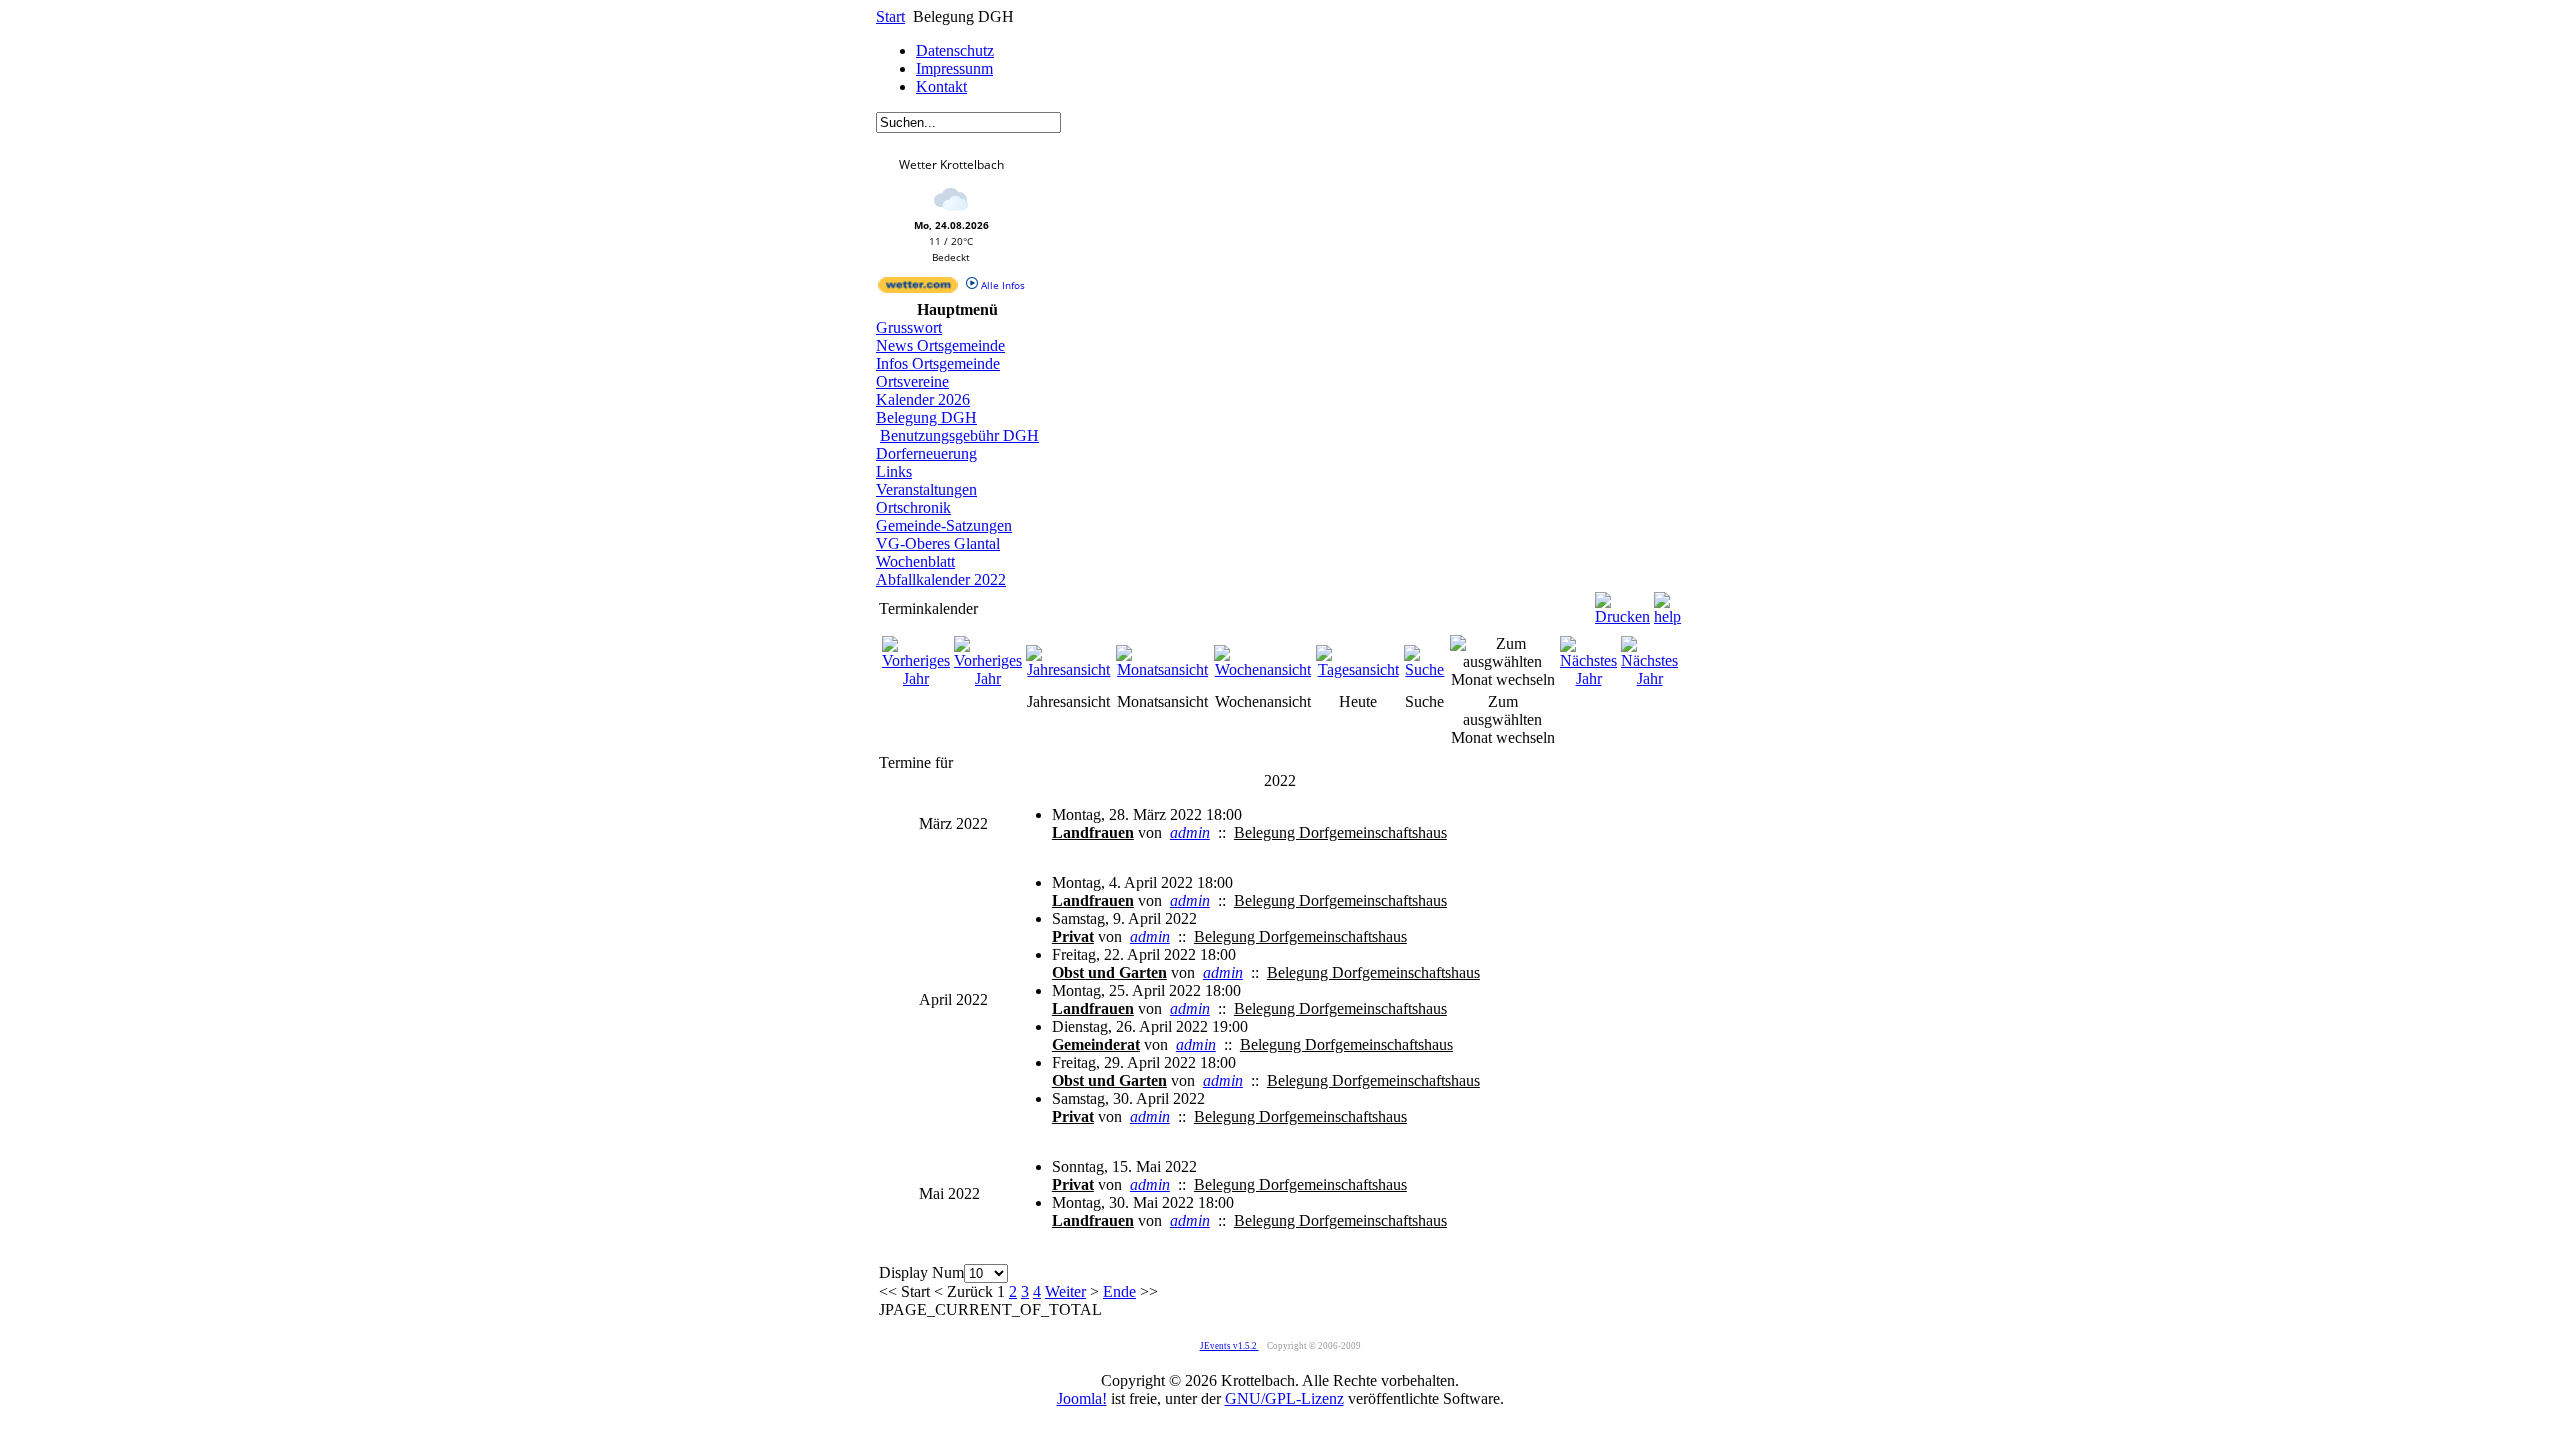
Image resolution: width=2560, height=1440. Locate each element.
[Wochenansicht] (1263, 669)
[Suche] (1425, 669)
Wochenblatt (915, 561)
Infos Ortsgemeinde (938, 363)
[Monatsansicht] (1163, 669)
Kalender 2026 (923, 399)
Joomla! (1082, 1398)
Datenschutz (955, 50)
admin (1190, 832)
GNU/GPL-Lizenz (1284, 1398)
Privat (1073, 936)
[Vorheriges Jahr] (916, 678)
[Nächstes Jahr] (1588, 678)
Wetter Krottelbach (951, 164)
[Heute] (1358, 669)
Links (894, 471)
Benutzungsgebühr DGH (959, 435)
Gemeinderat (1096, 1044)
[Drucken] (1622, 603)
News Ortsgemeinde (940, 345)
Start (890, 16)
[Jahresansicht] (1069, 669)
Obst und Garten (1109, 972)
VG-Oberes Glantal (938, 543)
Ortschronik (913, 507)
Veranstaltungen (926, 489)
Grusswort (909, 327)
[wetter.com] (918, 289)
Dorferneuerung (926, 453)
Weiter (1065, 1291)
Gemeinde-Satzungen (944, 525)
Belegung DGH (926, 417)
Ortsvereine (912, 381)
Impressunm (954, 68)
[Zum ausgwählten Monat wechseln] (1503, 679)
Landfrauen (1093, 832)
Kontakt (941, 86)
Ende (1119, 1291)
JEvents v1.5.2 (1229, 1346)
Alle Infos (1001, 285)
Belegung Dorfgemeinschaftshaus (1340, 832)
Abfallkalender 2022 (941, 579)
